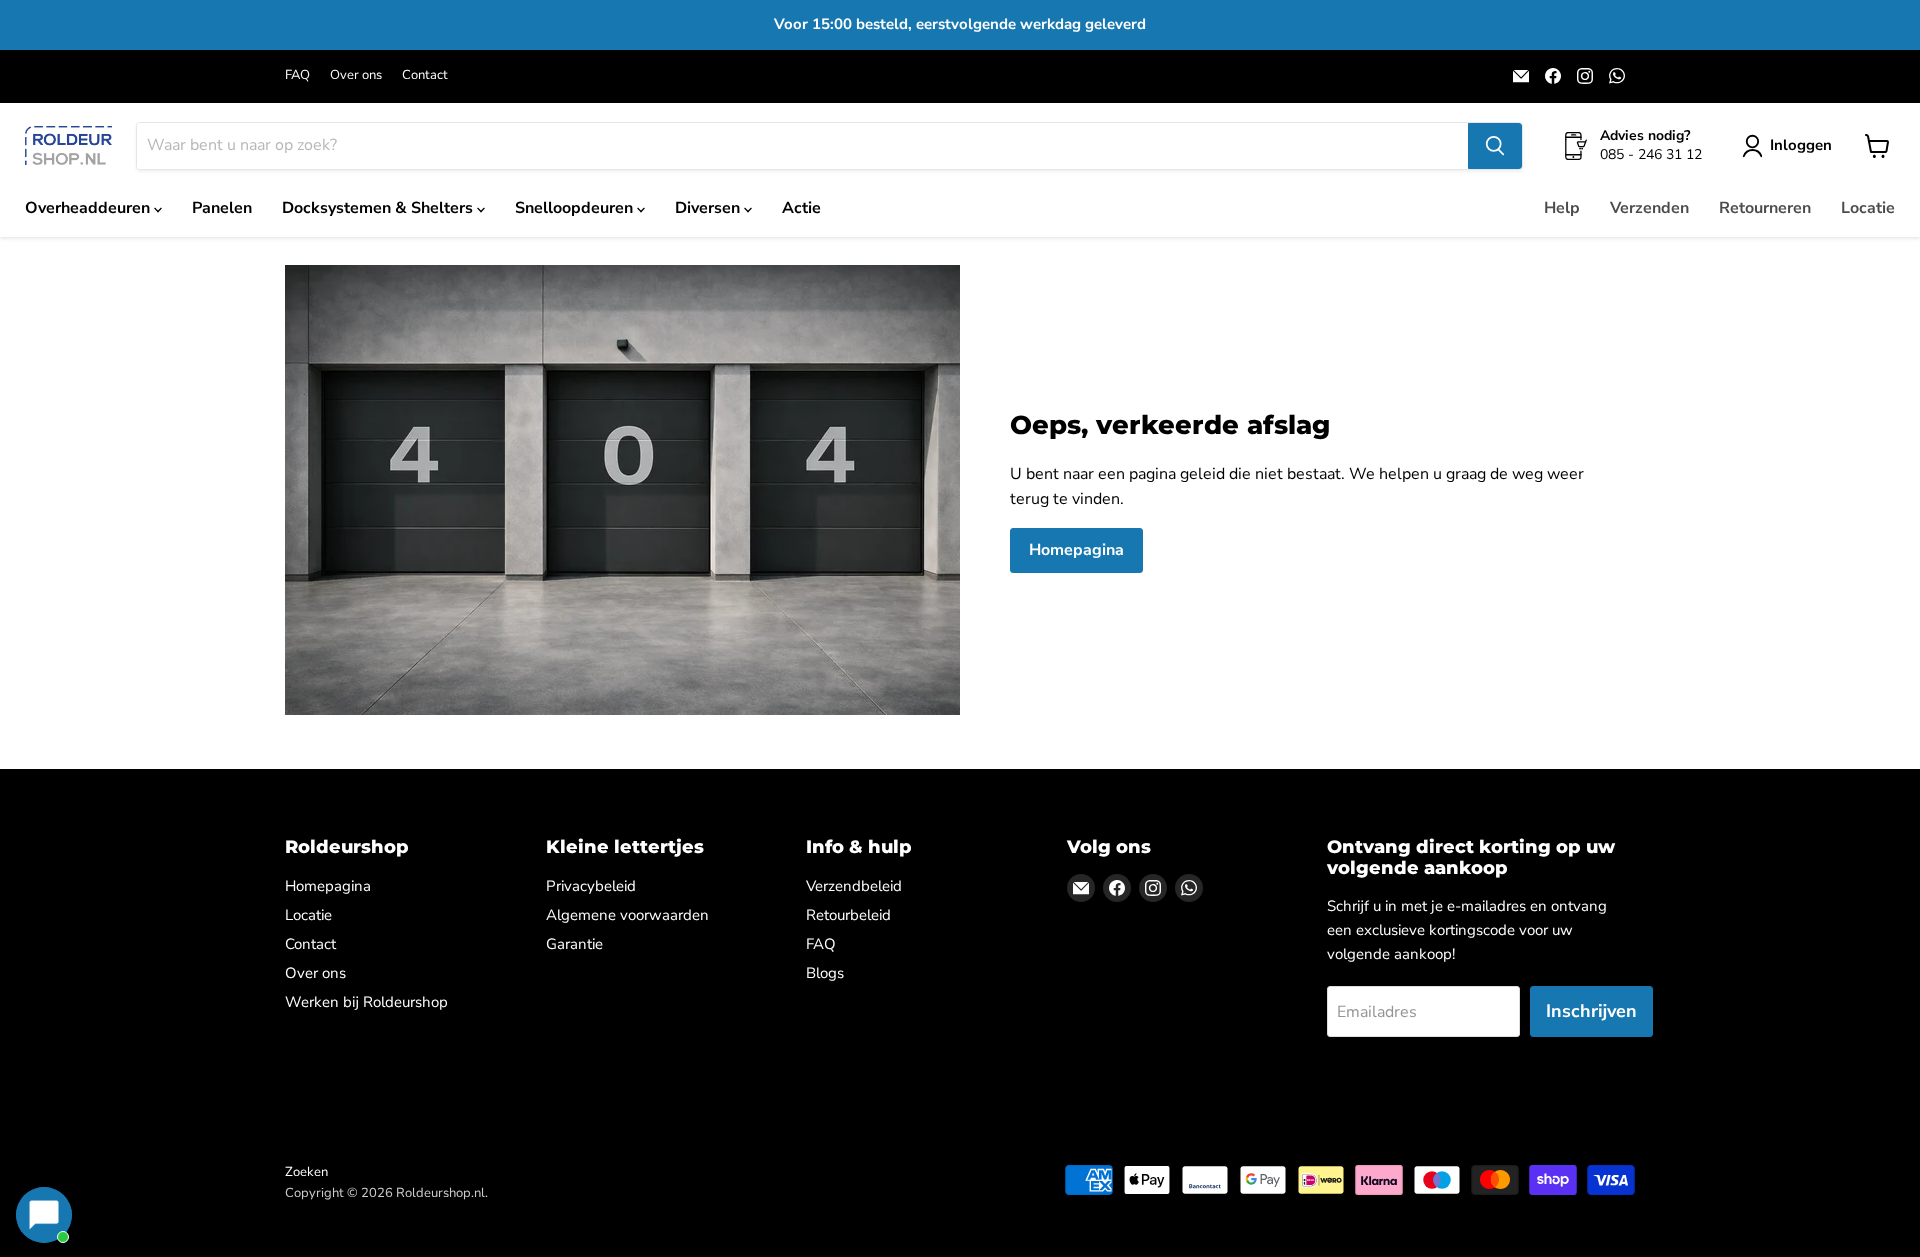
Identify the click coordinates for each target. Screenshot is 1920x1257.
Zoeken (306, 1172)
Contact (425, 75)
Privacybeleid (591, 886)
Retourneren (1765, 208)
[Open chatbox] (44, 1215)
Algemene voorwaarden (627, 915)
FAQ (297, 75)
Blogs (825, 973)
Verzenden (1649, 208)
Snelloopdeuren (576, 208)
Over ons (356, 75)
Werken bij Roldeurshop (366, 1002)
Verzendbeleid (854, 886)
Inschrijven (1591, 1011)
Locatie (1868, 208)
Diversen (709, 208)
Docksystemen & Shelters (379, 208)
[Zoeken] (1495, 146)
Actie (801, 208)
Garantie (574, 944)
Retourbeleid (848, 915)
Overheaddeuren (89, 208)
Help (1562, 208)
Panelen (222, 208)
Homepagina (1076, 550)
